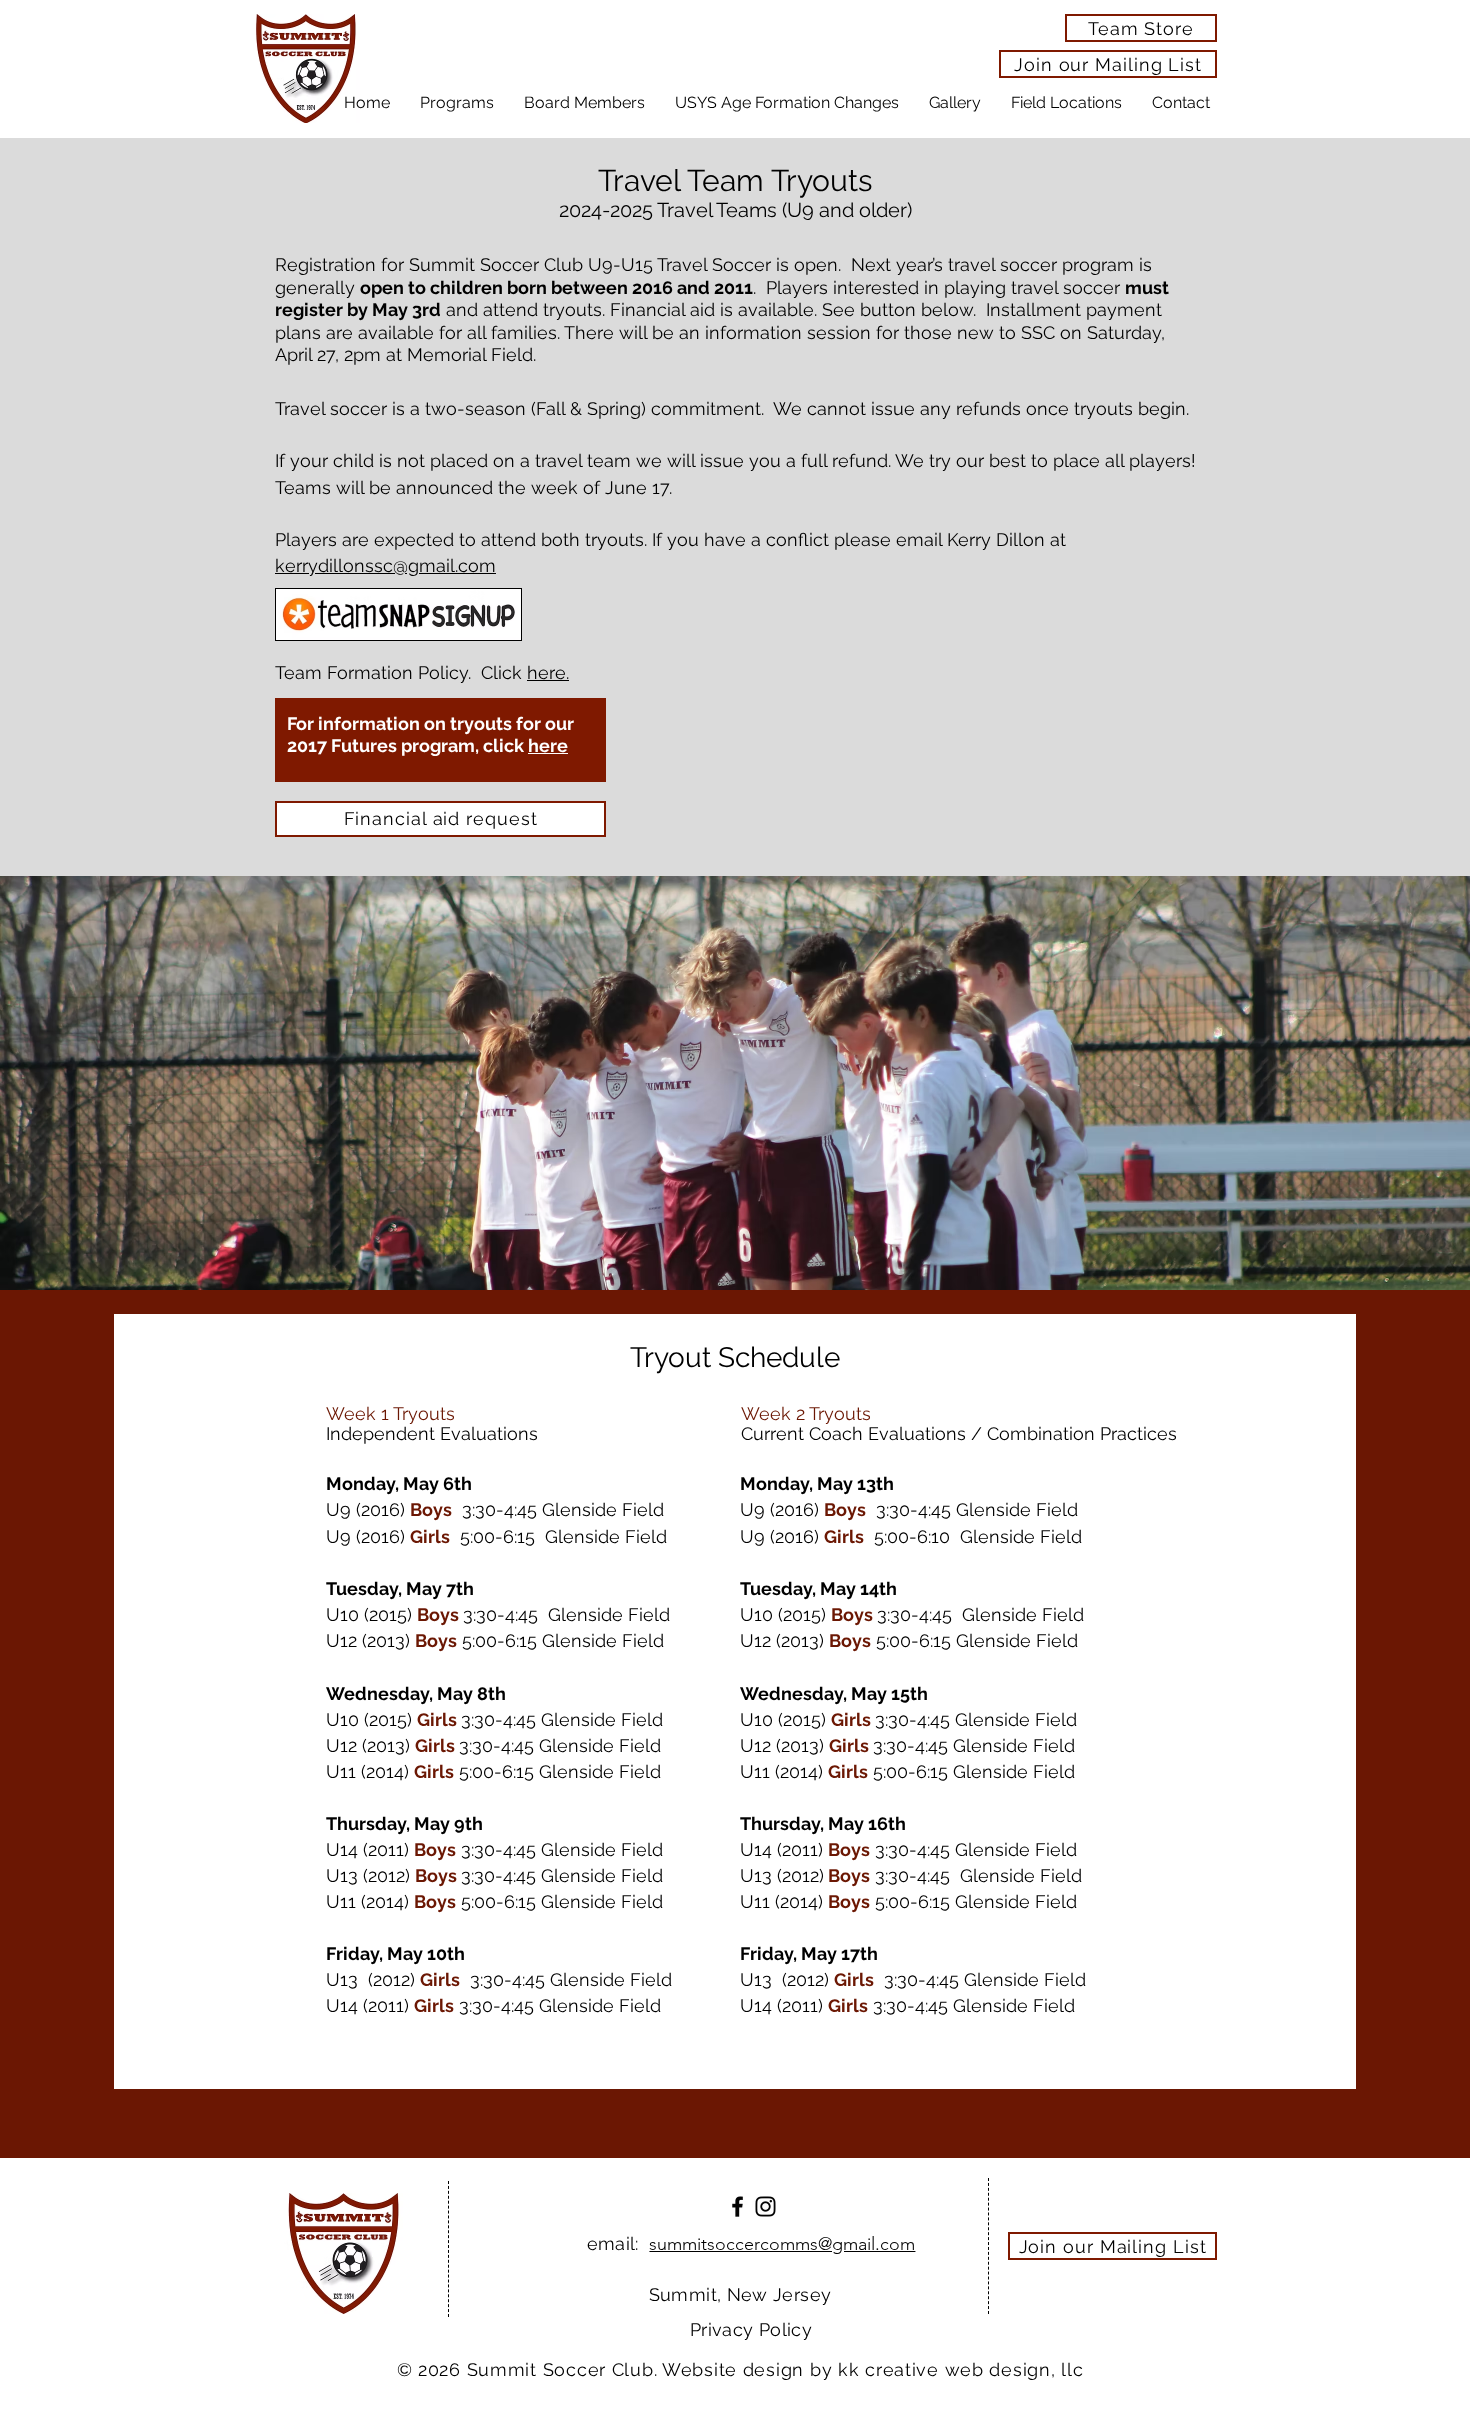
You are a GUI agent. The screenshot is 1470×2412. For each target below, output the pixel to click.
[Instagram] (765, 2206)
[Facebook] (737, 2206)
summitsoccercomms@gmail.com (782, 2244)
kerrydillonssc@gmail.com (385, 565)
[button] (457, 103)
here (548, 745)
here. (548, 672)
